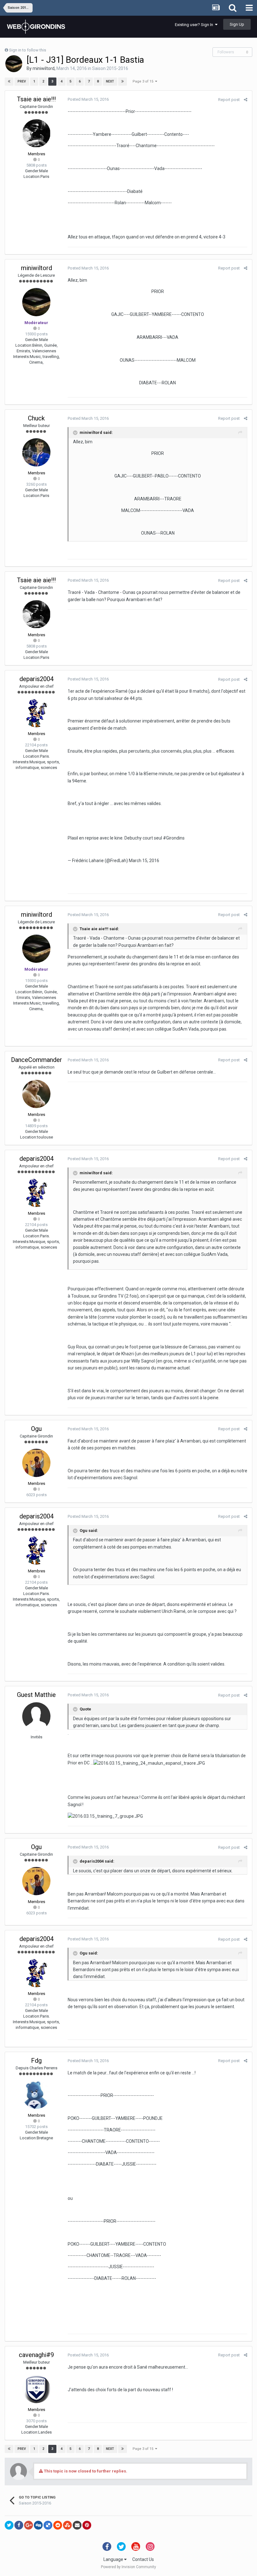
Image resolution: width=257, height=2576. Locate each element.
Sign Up (237, 24)
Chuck (36, 418)
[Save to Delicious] (48, 2525)
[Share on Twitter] (9, 2525)
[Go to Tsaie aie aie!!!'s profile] (36, 133)
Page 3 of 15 (144, 81)
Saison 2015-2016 (110, 68)
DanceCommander (37, 1060)
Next (110, 81)
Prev (22, 81)
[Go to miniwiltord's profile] (14, 64)
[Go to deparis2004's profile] (36, 713)
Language (114, 2559)
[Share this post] (246, 100)
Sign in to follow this (28, 50)
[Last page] (123, 82)
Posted (88, 99)
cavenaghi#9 (36, 2355)
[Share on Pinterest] (87, 2525)
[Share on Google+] (29, 2525)
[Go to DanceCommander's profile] (36, 1094)
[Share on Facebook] (19, 2525)
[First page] (9, 82)
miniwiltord (44, 68)
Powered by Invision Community (128, 2567)
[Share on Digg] (38, 2525)
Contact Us (143, 2559)
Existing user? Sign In (195, 25)
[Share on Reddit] (58, 2525)
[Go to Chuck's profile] (36, 452)
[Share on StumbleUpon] (67, 2525)
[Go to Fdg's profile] (36, 2095)
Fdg (36, 2061)
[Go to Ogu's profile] (36, 1463)
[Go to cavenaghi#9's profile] (36, 2389)
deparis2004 (37, 679)
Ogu (36, 1429)
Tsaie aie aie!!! (36, 99)
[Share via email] (77, 2525)
